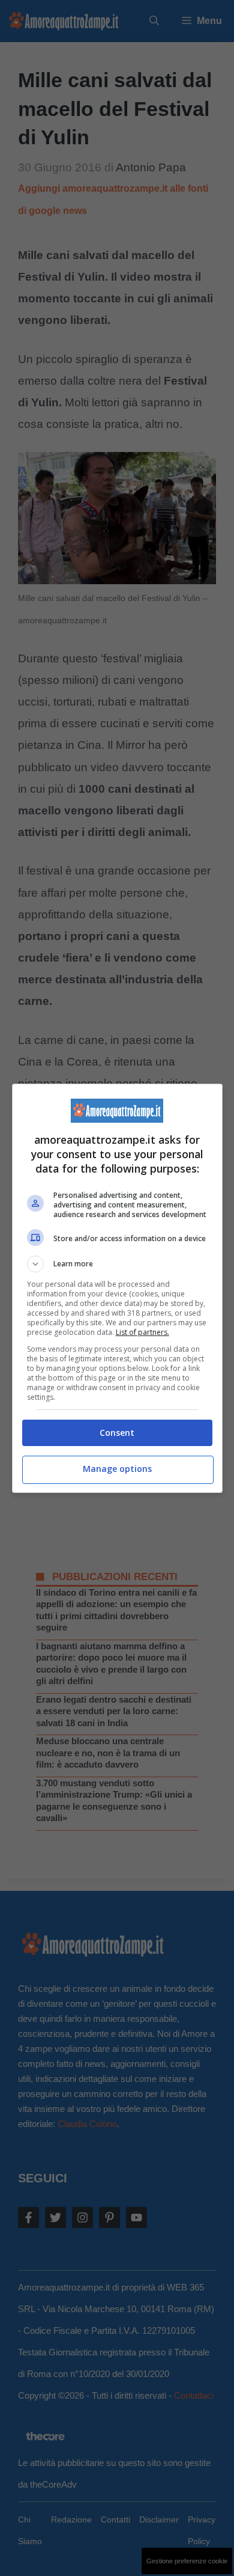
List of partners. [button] (142, 1332)
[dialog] (117, 1288)
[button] (117, 1264)
